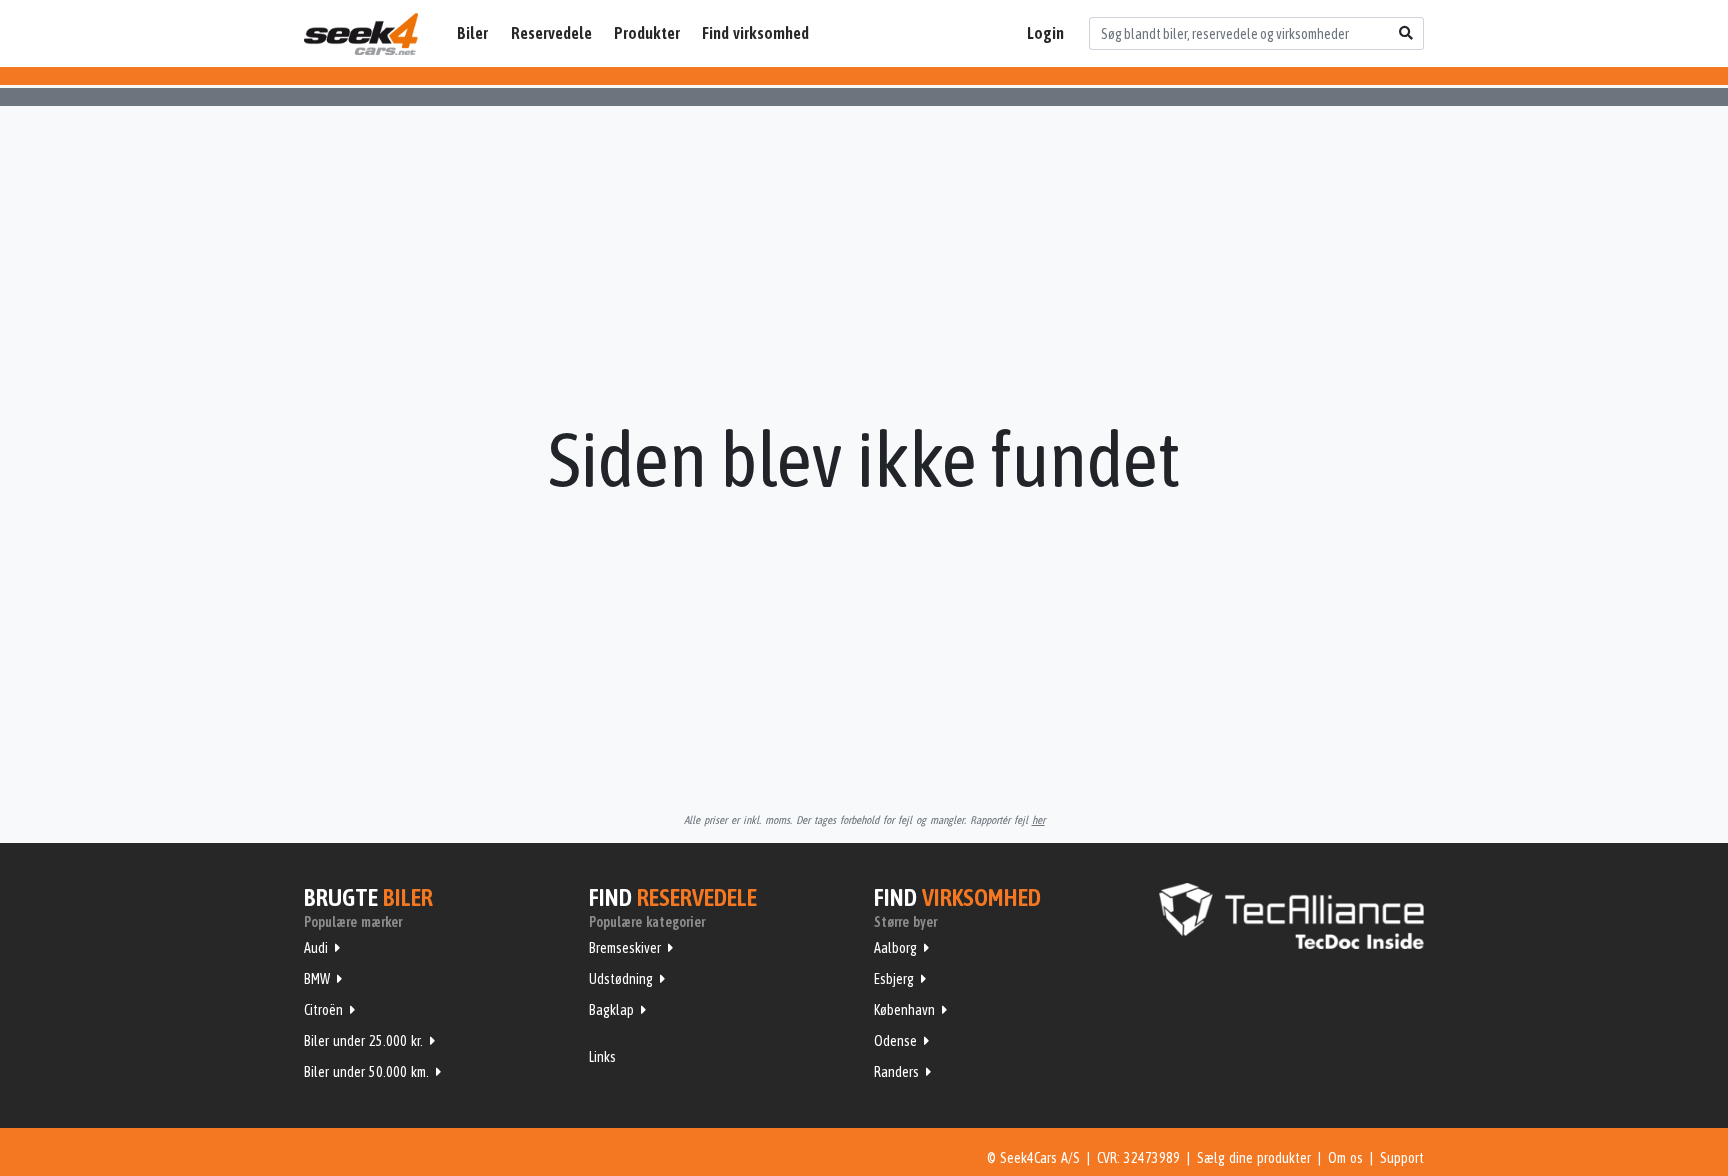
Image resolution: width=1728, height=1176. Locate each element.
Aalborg (895, 948)
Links (602, 1057)
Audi (316, 948)
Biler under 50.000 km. (366, 1072)
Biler (472, 33)
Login (1045, 33)
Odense (895, 1041)
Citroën (323, 1010)
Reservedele (551, 33)
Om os (1345, 1158)
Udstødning (621, 979)
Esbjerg (894, 979)
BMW (317, 979)
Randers (896, 1072)
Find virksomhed (755, 33)
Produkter (647, 33)
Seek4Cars (361, 34)
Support (1402, 1158)
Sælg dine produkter (1254, 1158)
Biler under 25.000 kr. (363, 1041)
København (904, 1010)
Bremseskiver (625, 948)
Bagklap (611, 1010)
